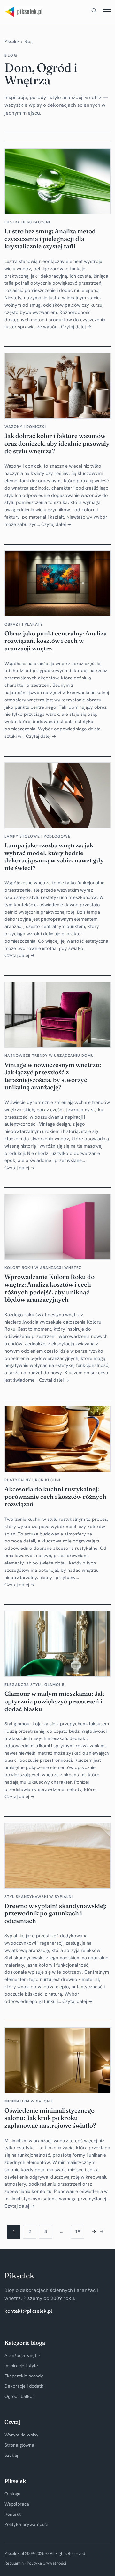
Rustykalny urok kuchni (32, 1480)
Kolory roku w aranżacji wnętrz (43, 1268)
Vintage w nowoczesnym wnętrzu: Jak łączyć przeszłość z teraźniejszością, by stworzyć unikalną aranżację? (53, 1076)
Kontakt (13, 2514)
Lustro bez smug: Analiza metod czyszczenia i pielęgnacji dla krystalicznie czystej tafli (50, 239)
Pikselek (12, 42)
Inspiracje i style (21, 2366)
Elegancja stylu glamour (34, 1685)
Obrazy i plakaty (23, 624)
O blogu (12, 2494)
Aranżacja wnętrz (23, 2355)
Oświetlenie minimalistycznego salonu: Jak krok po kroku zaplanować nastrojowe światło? (50, 2118)
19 (78, 2231)
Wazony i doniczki (25, 427)
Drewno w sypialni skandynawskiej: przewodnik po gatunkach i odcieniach (56, 1913)
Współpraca (17, 2504)
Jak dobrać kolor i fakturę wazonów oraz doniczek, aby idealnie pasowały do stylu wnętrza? (57, 443)
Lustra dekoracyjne (28, 222)
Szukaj (11, 2455)
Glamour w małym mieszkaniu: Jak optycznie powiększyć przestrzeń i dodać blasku (54, 1701)
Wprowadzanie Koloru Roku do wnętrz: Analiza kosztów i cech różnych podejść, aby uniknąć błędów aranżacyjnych (50, 1288)
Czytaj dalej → (76, 327)
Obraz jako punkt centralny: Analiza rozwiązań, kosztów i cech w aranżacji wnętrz (56, 641)
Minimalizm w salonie (29, 2101)
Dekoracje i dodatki (24, 2386)
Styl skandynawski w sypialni (39, 1897)
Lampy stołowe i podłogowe (38, 836)
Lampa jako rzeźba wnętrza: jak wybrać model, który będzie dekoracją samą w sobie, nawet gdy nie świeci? (54, 857)
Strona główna (19, 2445)
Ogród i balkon (20, 2396)
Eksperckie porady (24, 2376)
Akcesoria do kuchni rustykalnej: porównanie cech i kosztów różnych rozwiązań (55, 1497)
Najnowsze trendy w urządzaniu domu (49, 1056)
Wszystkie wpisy (22, 2435)
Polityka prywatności (26, 2524)
